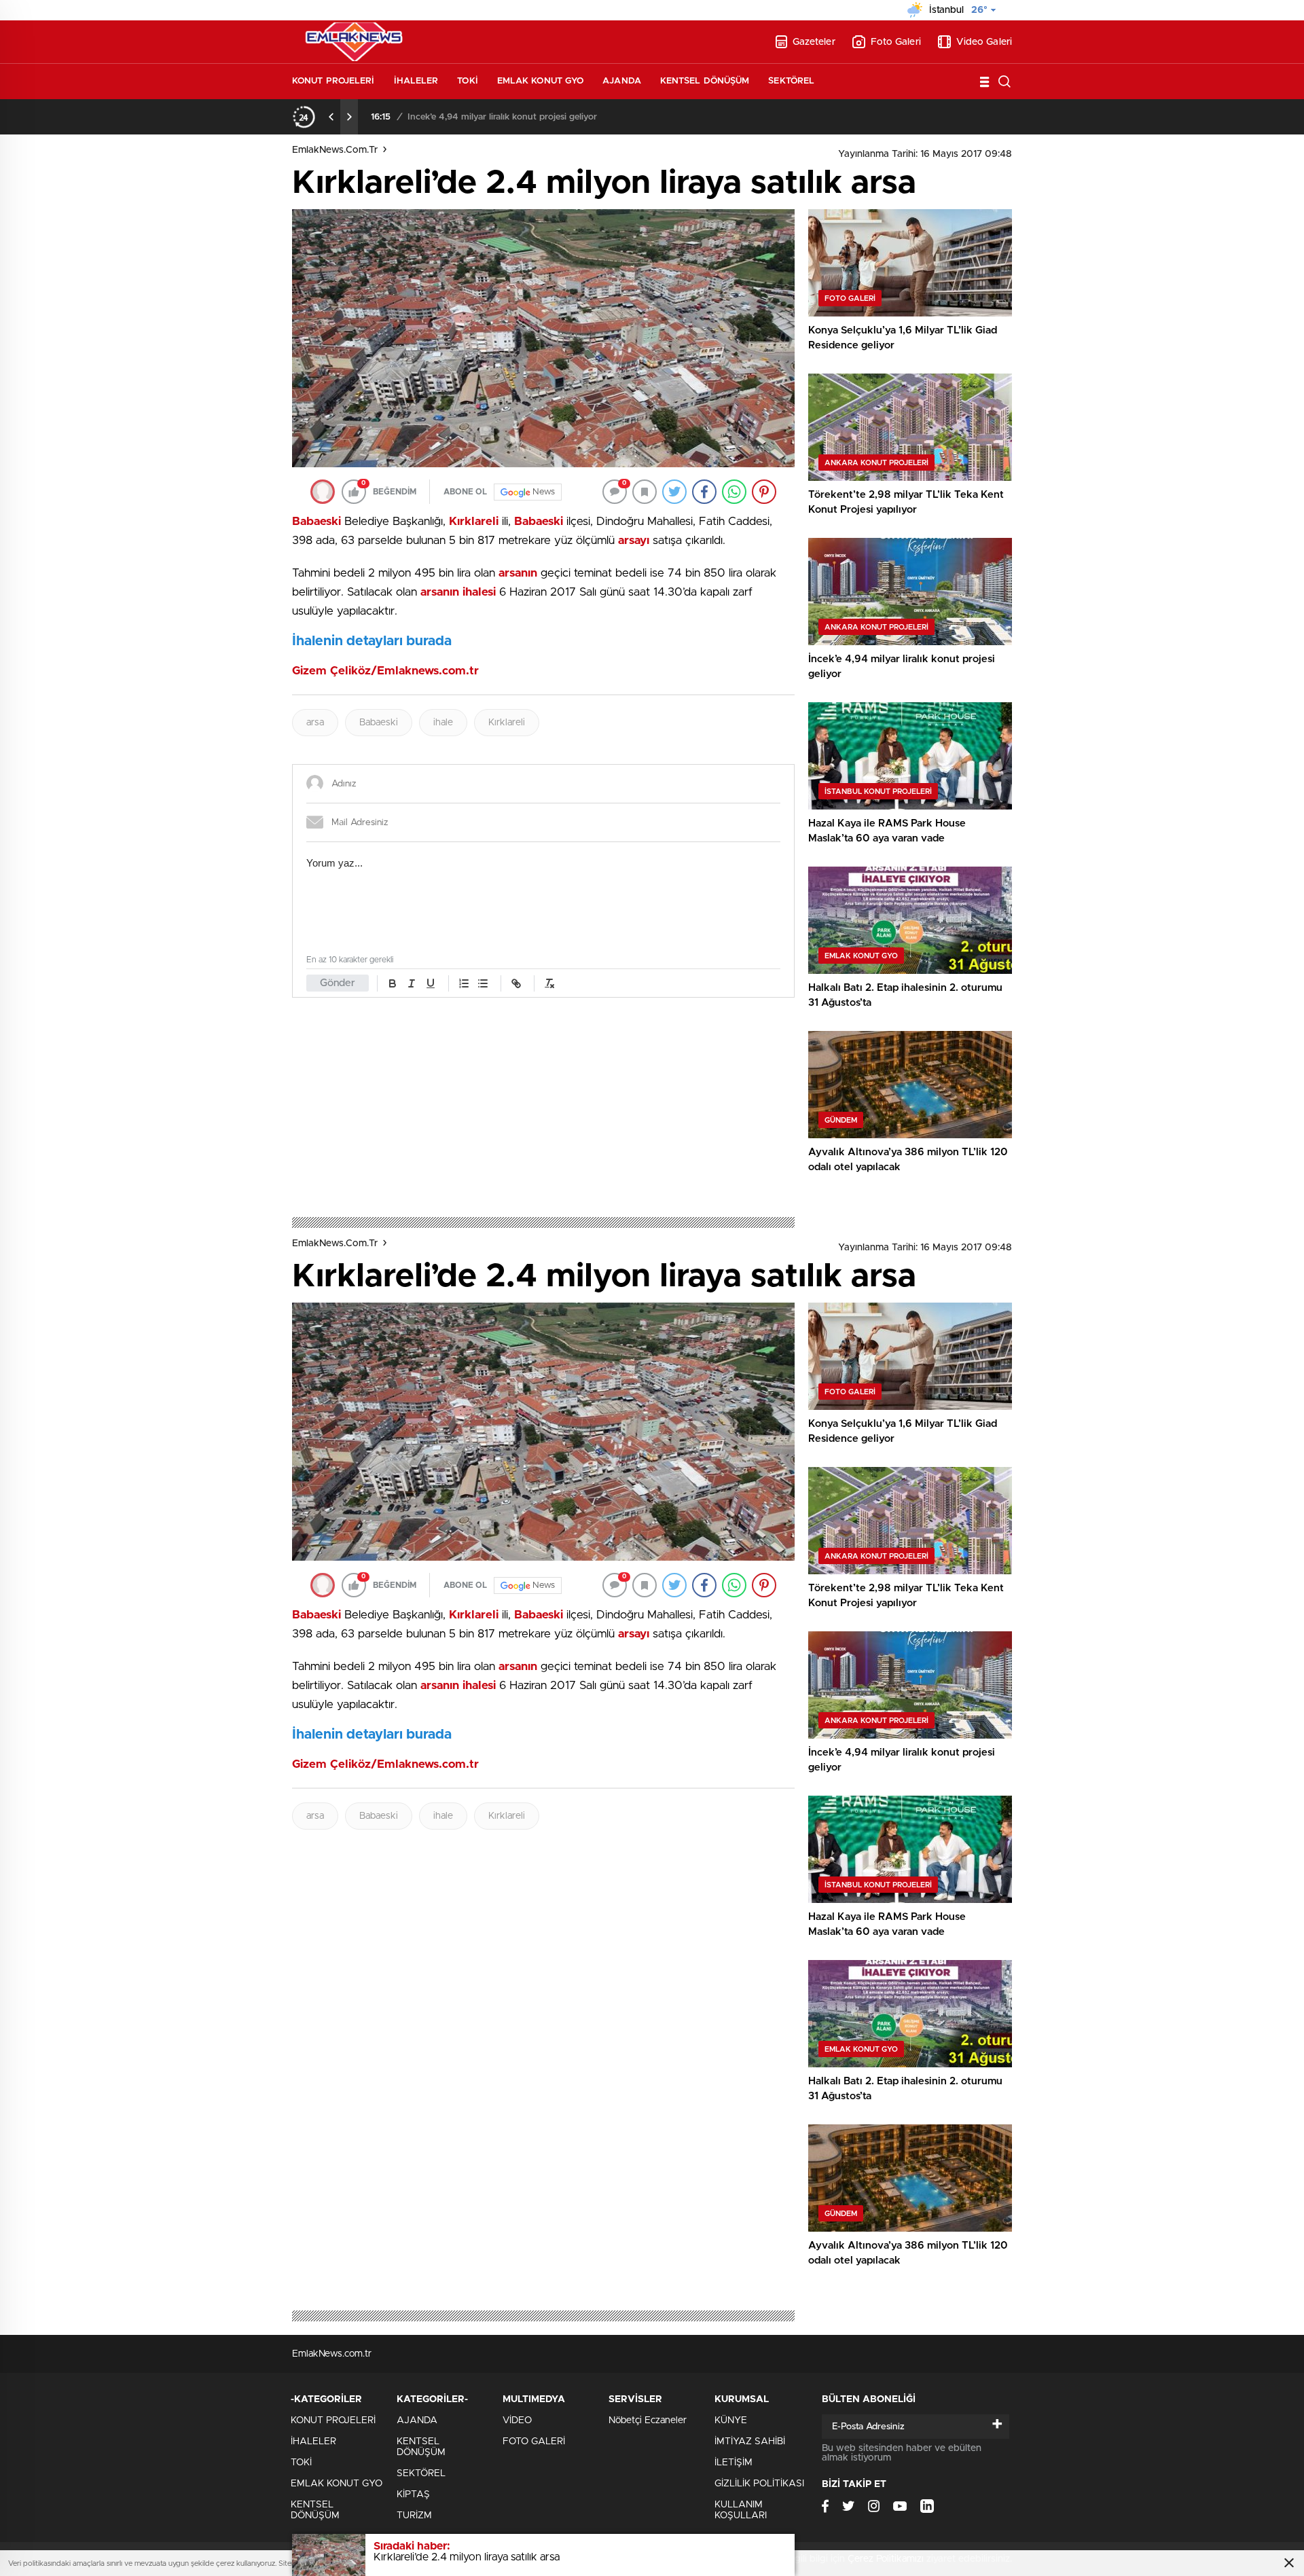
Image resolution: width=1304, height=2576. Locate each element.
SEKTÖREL (791, 81)
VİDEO (517, 2420)
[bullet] (483, 983)
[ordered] (464, 983)
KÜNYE (731, 2420)
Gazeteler (814, 42)
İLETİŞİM (733, 2463)
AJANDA (622, 81)
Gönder (338, 983)
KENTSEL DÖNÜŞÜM (705, 81)
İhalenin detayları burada (372, 641)
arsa (315, 723)
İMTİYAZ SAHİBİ (750, 2442)
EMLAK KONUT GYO (541, 81)
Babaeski (379, 723)
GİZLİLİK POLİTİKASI (759, 2484)
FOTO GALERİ (534, 2442)
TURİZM (414, 2516)
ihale (443, 723)
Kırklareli (507, 723)
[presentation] (331, 117)
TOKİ (467, 81)
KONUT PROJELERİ (333, 81)
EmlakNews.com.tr (335, 150)
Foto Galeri (896, 42)
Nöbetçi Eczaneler (648, 2420)
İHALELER (416, 81)
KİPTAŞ (413, 2495)
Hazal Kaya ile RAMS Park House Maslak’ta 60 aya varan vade (538, 117)
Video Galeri (984, 42)
